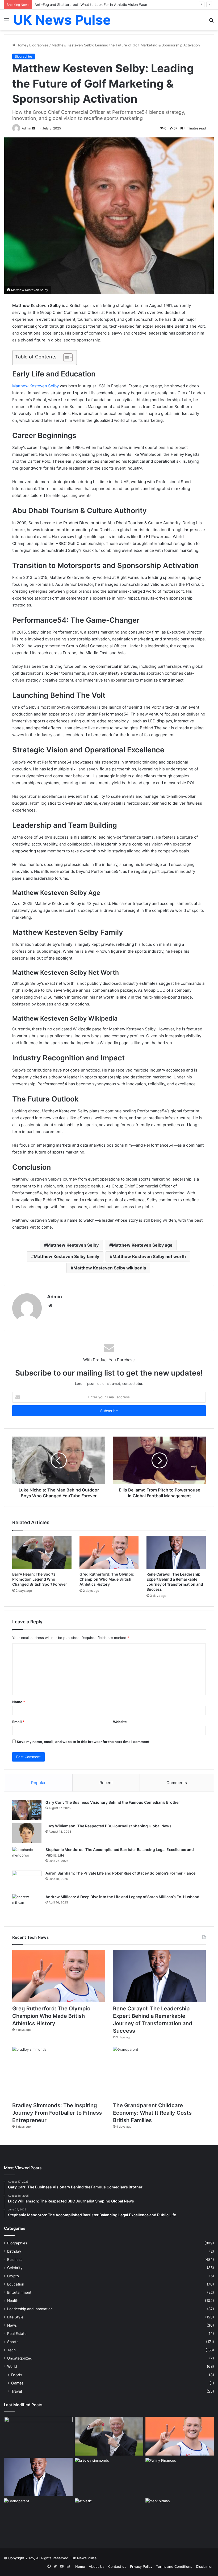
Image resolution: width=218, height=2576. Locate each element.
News (12, 2325)
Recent (106, 1783)
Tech (11, 2350)
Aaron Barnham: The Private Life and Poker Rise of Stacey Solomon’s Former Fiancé (120, 1873)
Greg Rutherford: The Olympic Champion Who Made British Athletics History (107, 1579)
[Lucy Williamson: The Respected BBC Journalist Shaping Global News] (27, 1833)
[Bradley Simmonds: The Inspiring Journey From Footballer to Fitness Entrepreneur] (59, 2073)
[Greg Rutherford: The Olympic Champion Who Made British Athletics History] (109, 1552)
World (12, 2366)
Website (120, 1722)
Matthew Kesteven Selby (35, 386)
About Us (97, 2566)
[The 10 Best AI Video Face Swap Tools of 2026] (38, 2436)
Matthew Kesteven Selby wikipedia (110, 1268)
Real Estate (17, 2334)
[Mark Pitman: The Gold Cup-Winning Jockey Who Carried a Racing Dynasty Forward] (180, 2518)
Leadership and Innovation (30, 2309)
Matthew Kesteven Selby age (142, 1245)
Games (17, 2383)
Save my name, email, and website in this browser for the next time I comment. (84, 1742)
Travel (16, 2391)
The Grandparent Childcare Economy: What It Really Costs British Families (152, 2113)
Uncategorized (20, 2358)
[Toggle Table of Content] (65, 358)
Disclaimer (204, 2566)
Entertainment (19, 2292)
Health (13, 2301)
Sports (13, 2342)
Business (15, 2260)
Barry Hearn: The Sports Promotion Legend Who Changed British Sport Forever (40, 1579)
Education (16, 2284)
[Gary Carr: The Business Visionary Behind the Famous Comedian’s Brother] (27, 1810)
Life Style (15, 2317)
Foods (17, 2375)
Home (21, 45)
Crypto (13, 2276)
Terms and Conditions (174, 2566)
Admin (54, 1297)
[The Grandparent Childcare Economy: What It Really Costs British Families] (159, 2073)
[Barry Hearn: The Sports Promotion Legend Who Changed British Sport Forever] (42, 1552)
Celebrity (15, 2268)
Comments (177, 1783)
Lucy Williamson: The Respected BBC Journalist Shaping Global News (108, 1826)
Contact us (117, 2566)
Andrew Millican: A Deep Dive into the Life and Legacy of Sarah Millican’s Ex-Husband (122, 1897)
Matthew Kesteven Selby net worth (149, 1256)
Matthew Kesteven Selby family (66, 1256)
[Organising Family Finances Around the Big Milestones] (180, 2477)
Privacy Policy (141, 2566)
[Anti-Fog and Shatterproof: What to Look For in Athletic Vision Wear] (109, 2518)
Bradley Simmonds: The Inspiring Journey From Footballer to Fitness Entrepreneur (57, 2113)
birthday (14, 2251)
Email (18, 1722)
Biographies (39, 45)
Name (19, 1702)
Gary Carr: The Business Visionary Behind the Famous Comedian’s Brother (113, 1802)
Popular (38, 1783)
